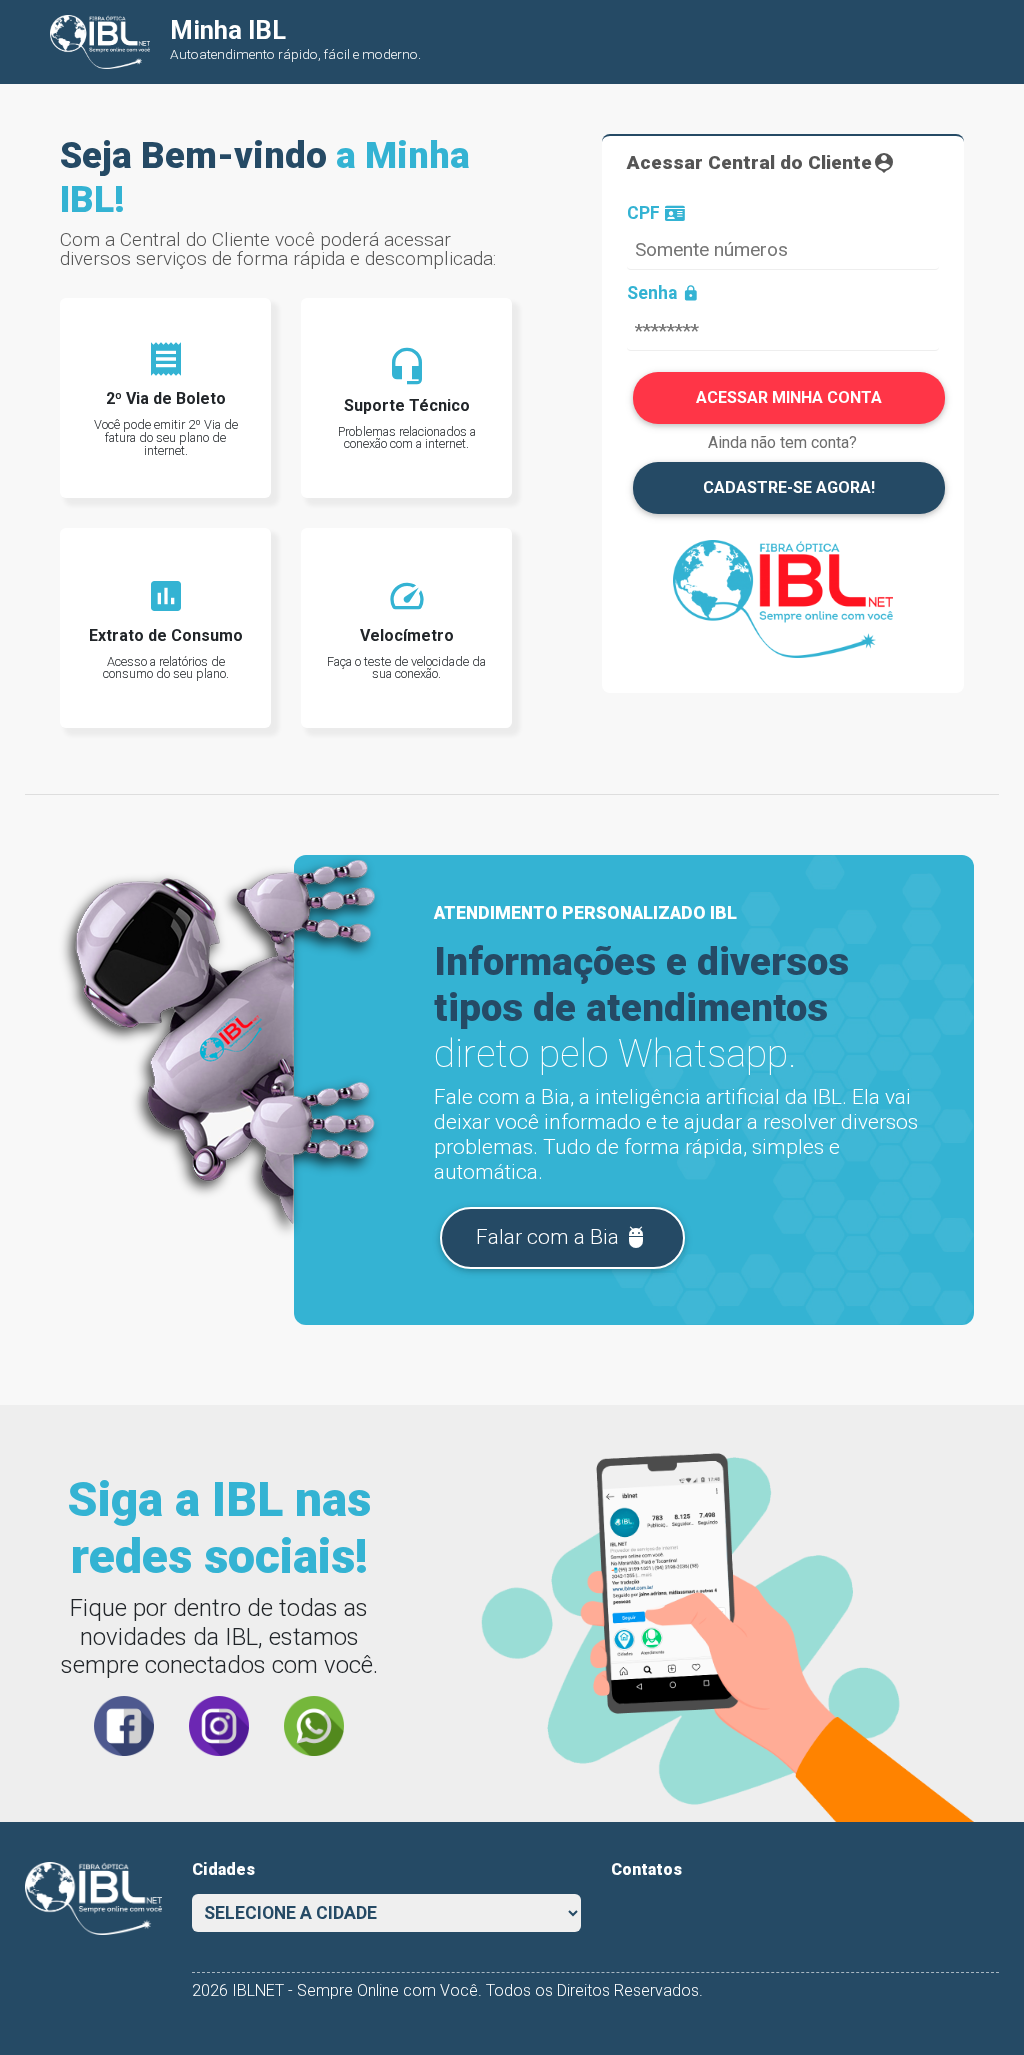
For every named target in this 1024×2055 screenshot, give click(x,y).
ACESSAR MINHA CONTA (789, 397)
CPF (643, 214)
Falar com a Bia (562, 1237)
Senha (663, 294)
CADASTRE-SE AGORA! (789, 487)
